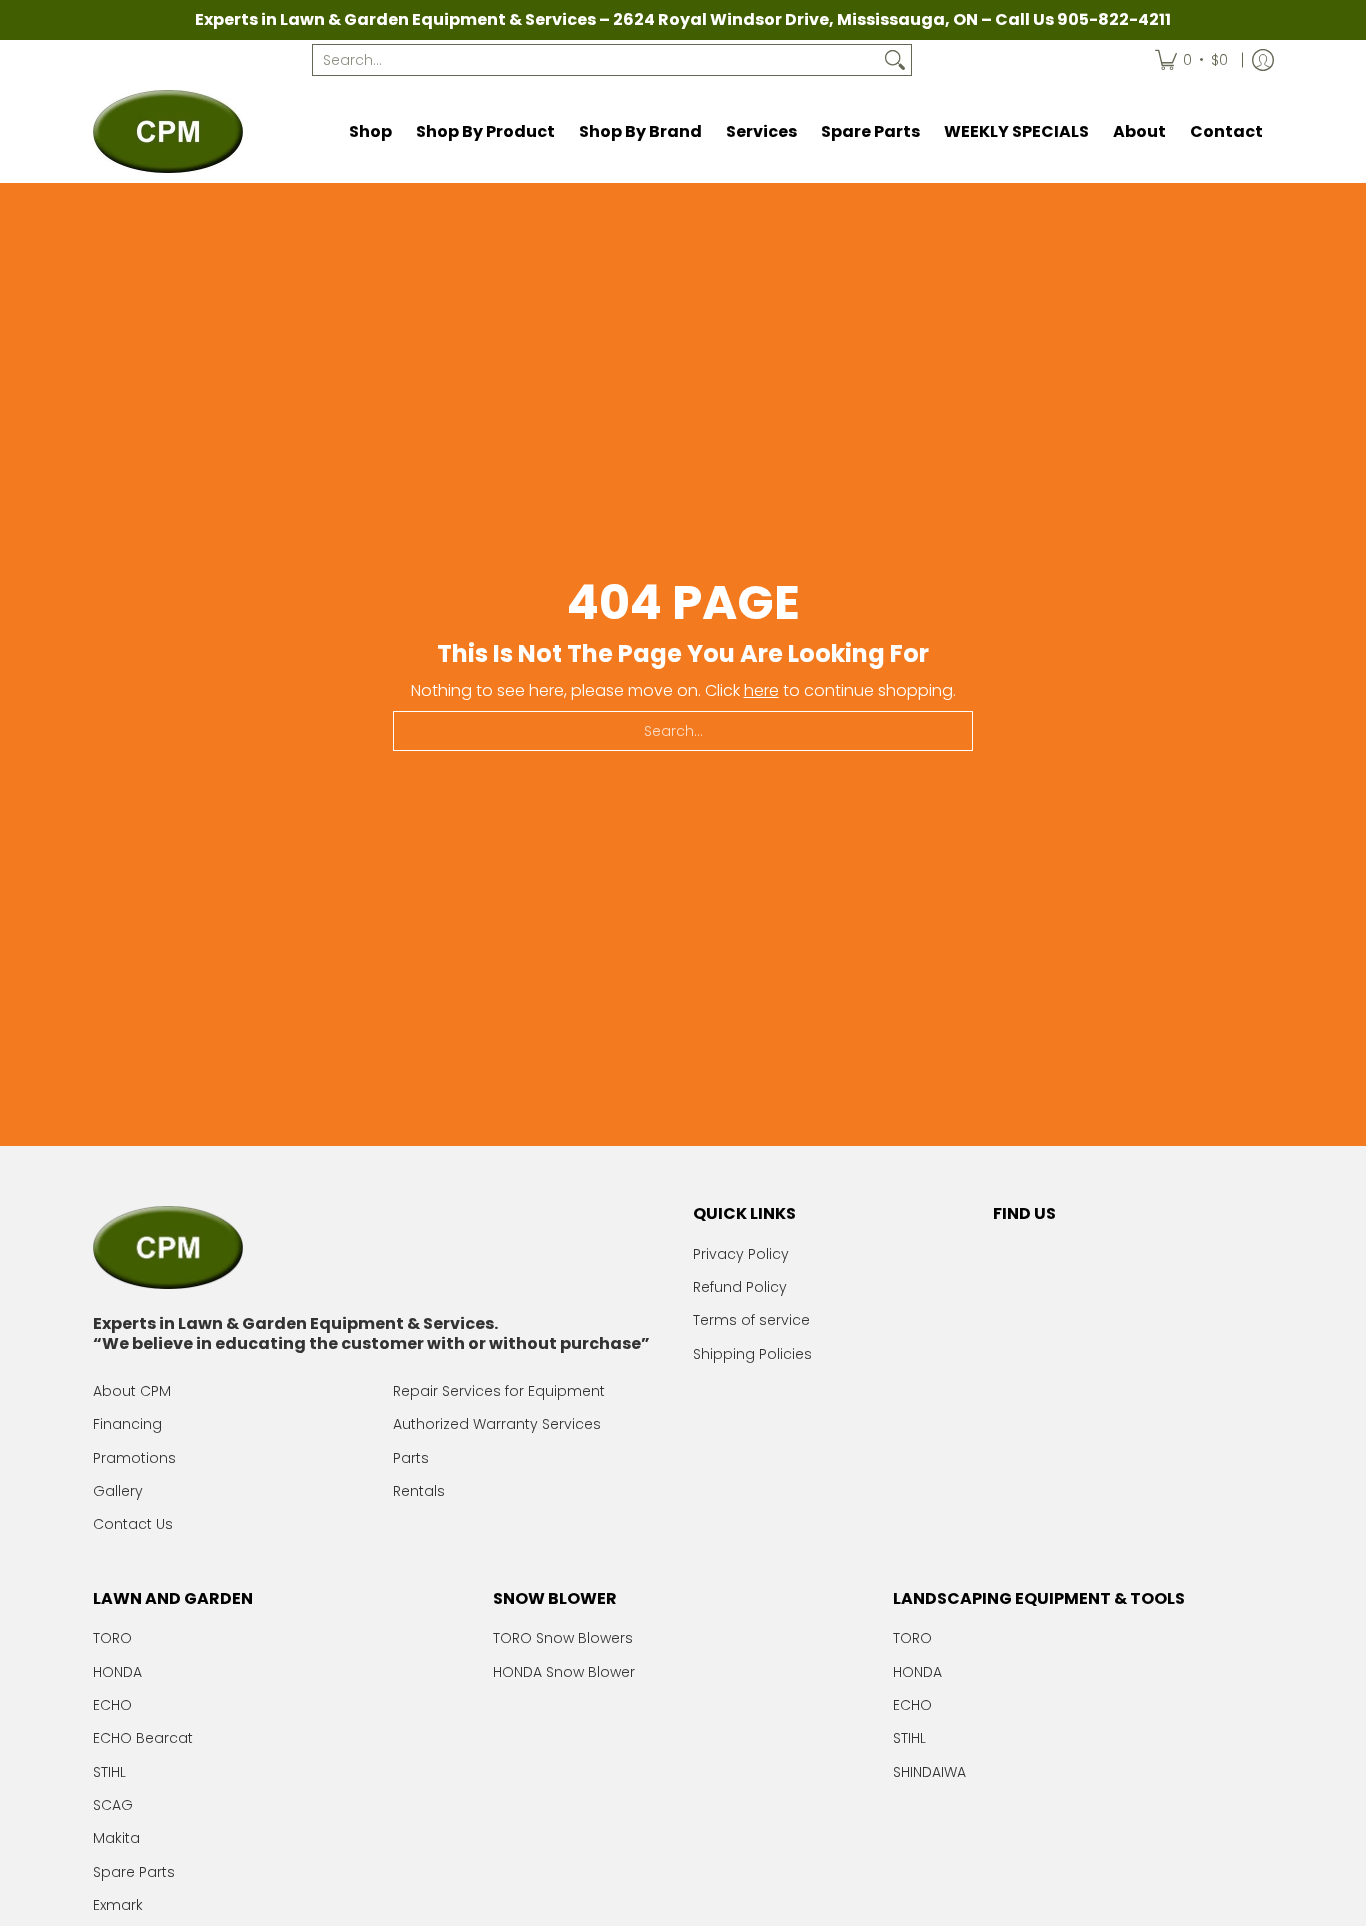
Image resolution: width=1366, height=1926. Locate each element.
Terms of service (751, 1320)
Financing (127, 1424)
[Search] (895, 60)
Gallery (118, 1491)
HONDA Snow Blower (564, 1672)
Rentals (419, 1491)
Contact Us (133, 1524)
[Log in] (1263, 60)
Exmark (118, 1905)
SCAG (113, 1805)
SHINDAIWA (929, 1772)
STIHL (109, 1772)
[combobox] (596, 60)
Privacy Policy (741, 1254)
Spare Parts (134, 1872)
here (761, 690)
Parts (411, 1458)
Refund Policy (740, 1287)
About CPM (132, 1391)
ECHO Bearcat (143, 1738)
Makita (116, 1838)
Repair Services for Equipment (499, 1391)
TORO (112, 1638)
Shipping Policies (752, 1354)
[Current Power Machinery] (168, 131)
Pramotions (134, 1458)
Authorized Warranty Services (497, 1424)
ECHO (112, 1705)
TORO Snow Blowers (563, 1638)
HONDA (117, 1672)
